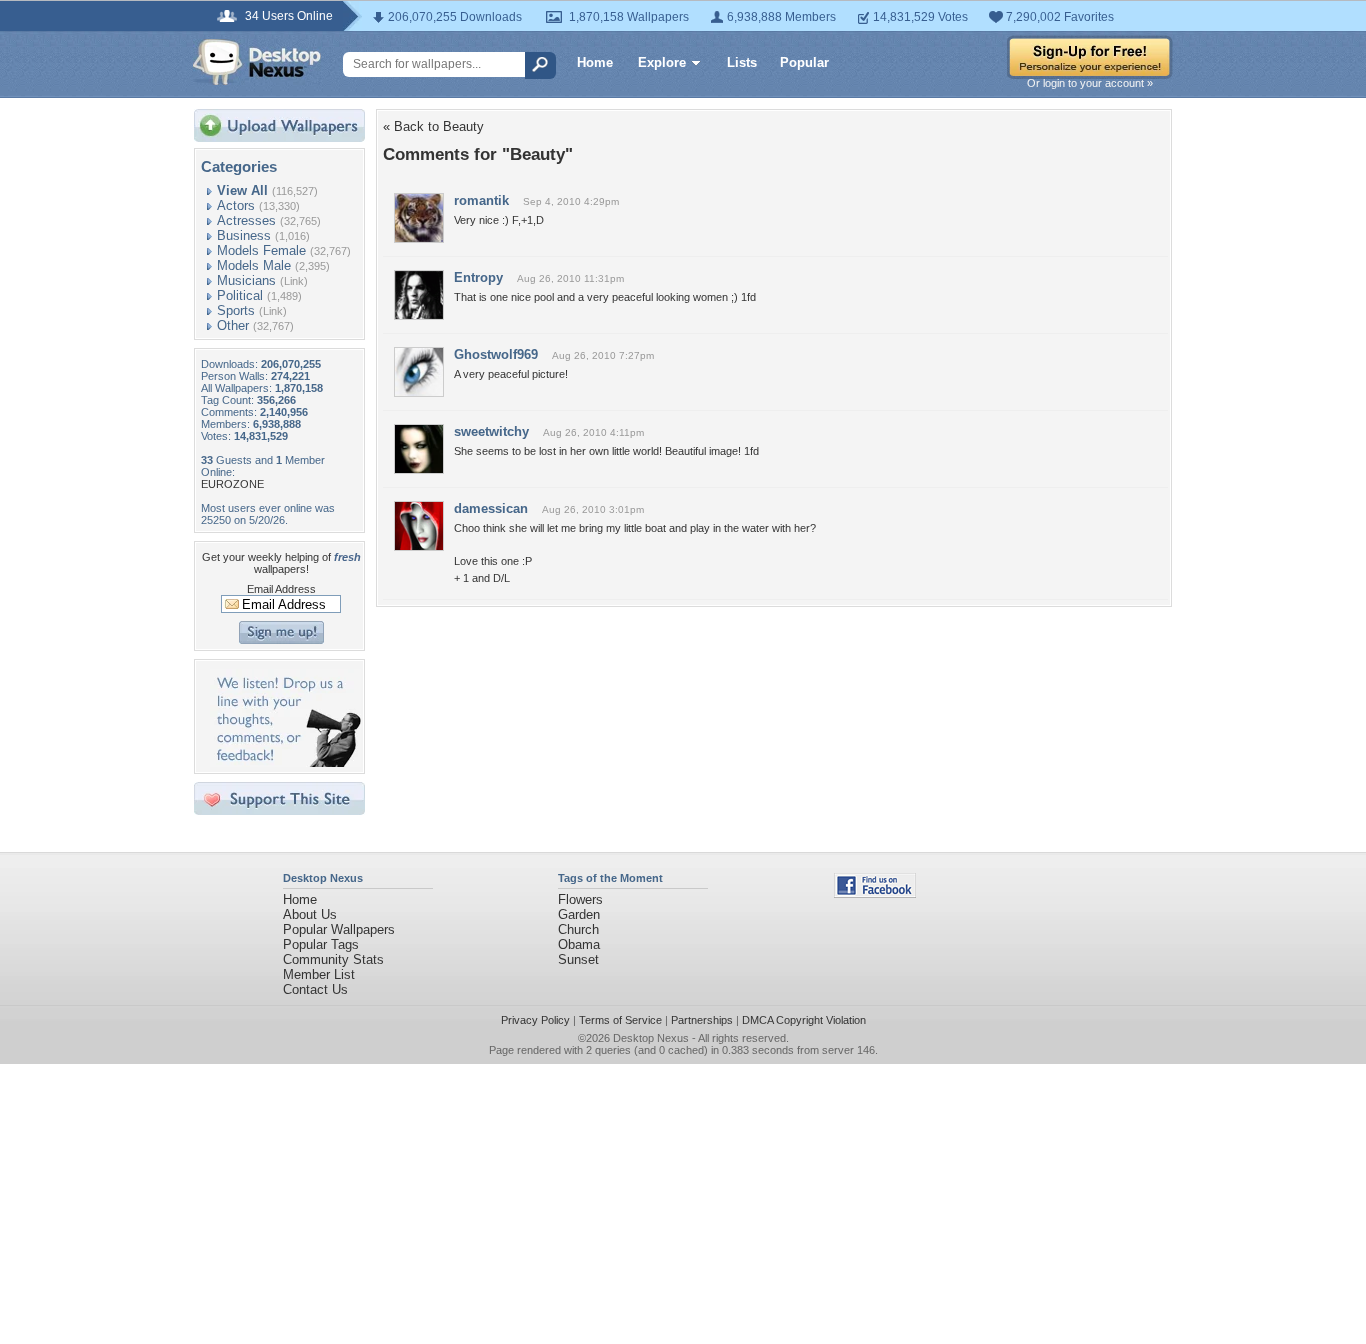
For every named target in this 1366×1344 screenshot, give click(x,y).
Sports (236, 310)
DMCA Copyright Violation (804, 1020)
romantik (481, 200)
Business (244, 235)
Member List (319, 974)
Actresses (246, 220)
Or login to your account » (1090, 83)
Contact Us (315, 989)
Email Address (281, 589)
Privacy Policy (535, 1020)
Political (240, 295)
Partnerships (702, 1020)
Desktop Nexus (651, 1038)
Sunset (578, 959)
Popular (804, 62)
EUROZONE (232, 484)
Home (595, 62)
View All (242, 190)
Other (233, 325)
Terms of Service (620, 1020)
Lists (742, 62)
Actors (236, 205)
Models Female (261, 250)
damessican (491, 508)
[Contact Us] (285, 762)
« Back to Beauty (433, 126)
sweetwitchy (491, 431)
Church (578, 929)
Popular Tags (321, 944)
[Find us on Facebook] (875, 893)
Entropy (478, 277)
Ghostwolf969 (496, 354)
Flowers (580, 899)
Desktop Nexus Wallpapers (257, 62)
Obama (579, 944)
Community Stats (333, 959)
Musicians (246, 280)
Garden (579, 914)
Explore (662, 62)
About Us (310, 914)
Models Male (254, 265)
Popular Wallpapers (339, 929)
